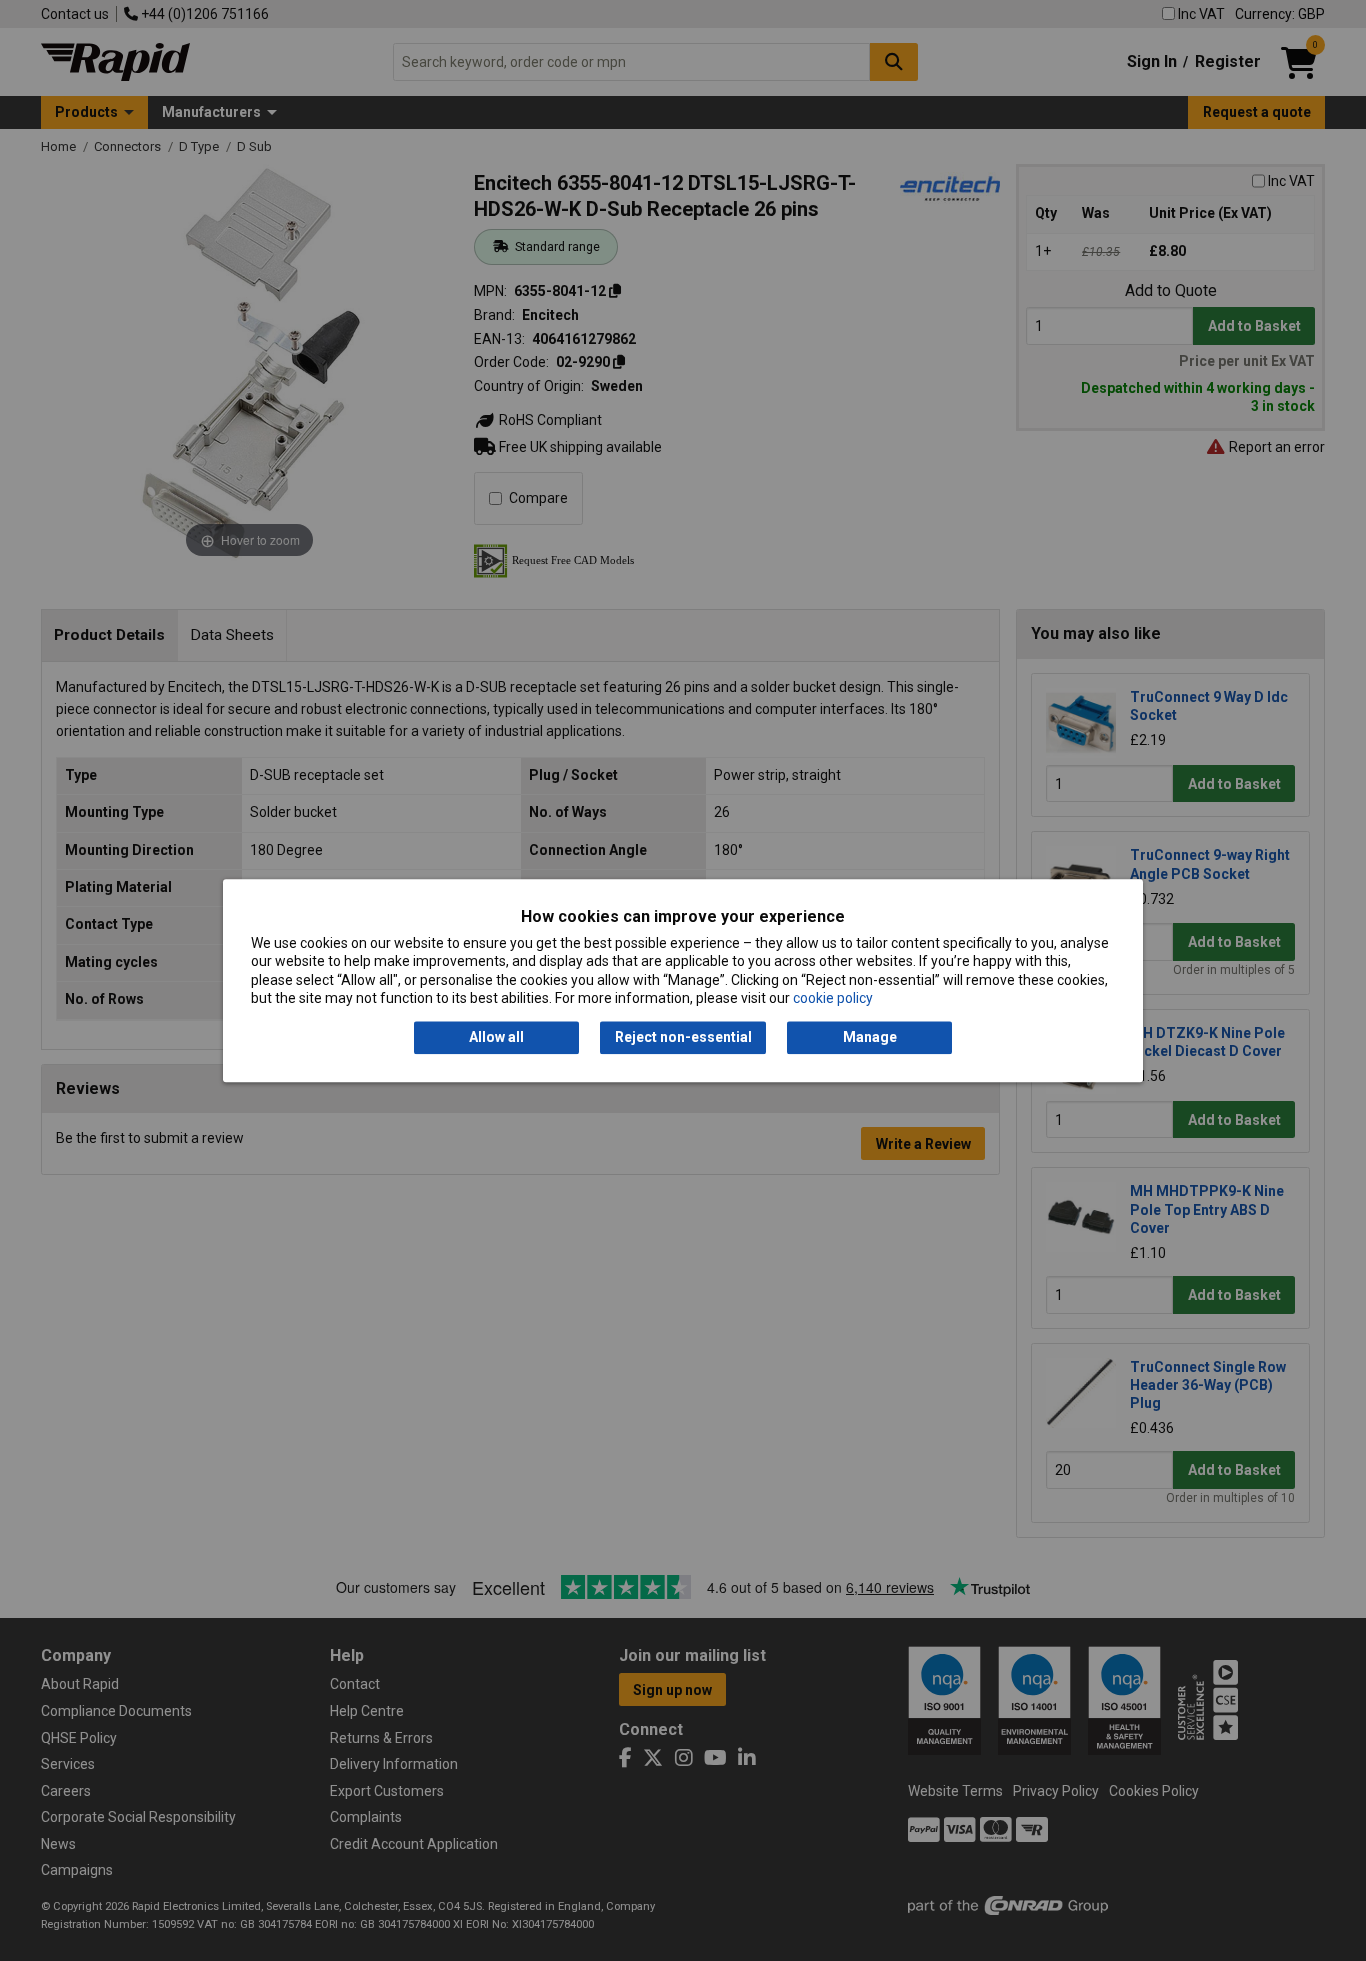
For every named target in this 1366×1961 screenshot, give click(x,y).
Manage (870, 1038)
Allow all (496, 1038)
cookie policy (833, 998)
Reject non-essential (683, 1038)
